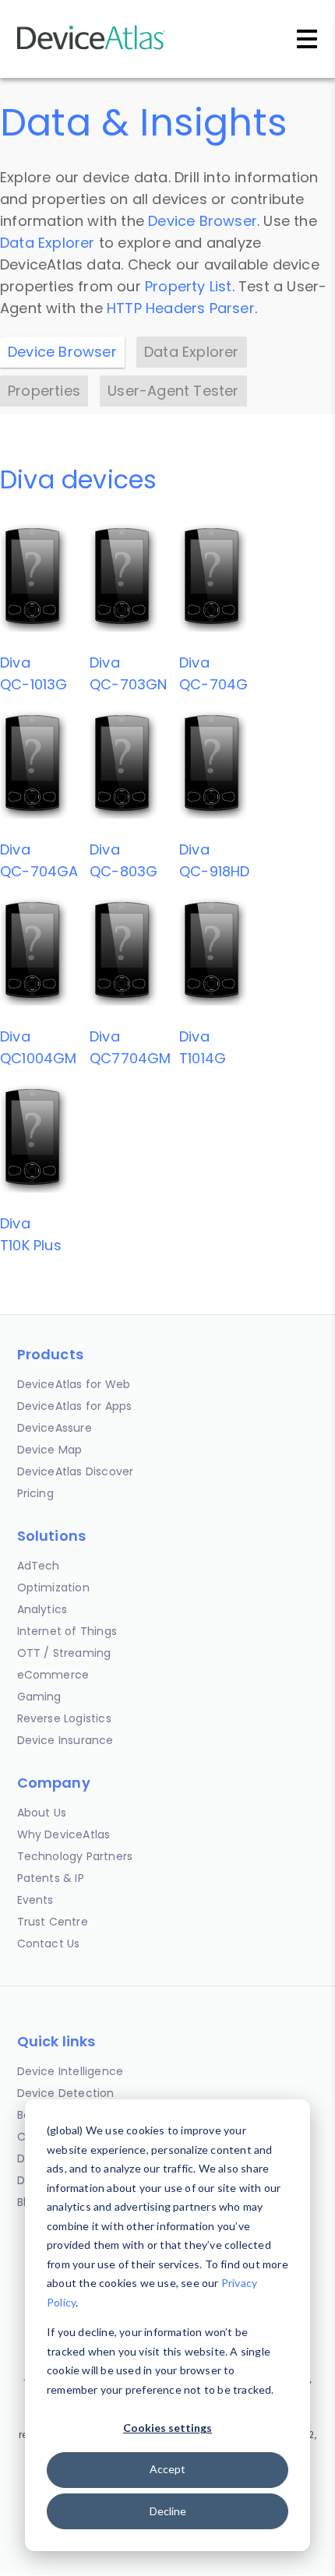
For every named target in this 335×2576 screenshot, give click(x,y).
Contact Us (49, 1943)
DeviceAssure (55, 1428)
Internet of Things (67, 1631)
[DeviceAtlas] (91, 48)
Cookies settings (167, 2428)
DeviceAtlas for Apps (75, 1406)
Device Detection (66, 2093)
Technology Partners (75, 1856)
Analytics (42, 1609)
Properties (44, 391)
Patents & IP (51, 1878)
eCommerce (53, 1675)
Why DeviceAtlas (64, 1834)
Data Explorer (48, 243)
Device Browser (203, 221)
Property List (189, 286)
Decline (168, 2511)
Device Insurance (65, 1740)
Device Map (50, 1450)
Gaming (39, 1697)
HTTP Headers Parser (181, 308)
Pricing (35, 1493)
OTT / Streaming (64, 1653)
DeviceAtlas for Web (74, 1384)
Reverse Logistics (64, 1718)
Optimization (53, 1588)
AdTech (39, 1566)
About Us (42, 1813)
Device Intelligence (71, 2071)
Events (35, 1900)
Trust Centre (53, 1922)
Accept (167, 2469)
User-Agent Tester (173, 391)
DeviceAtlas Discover (76, 1471)
